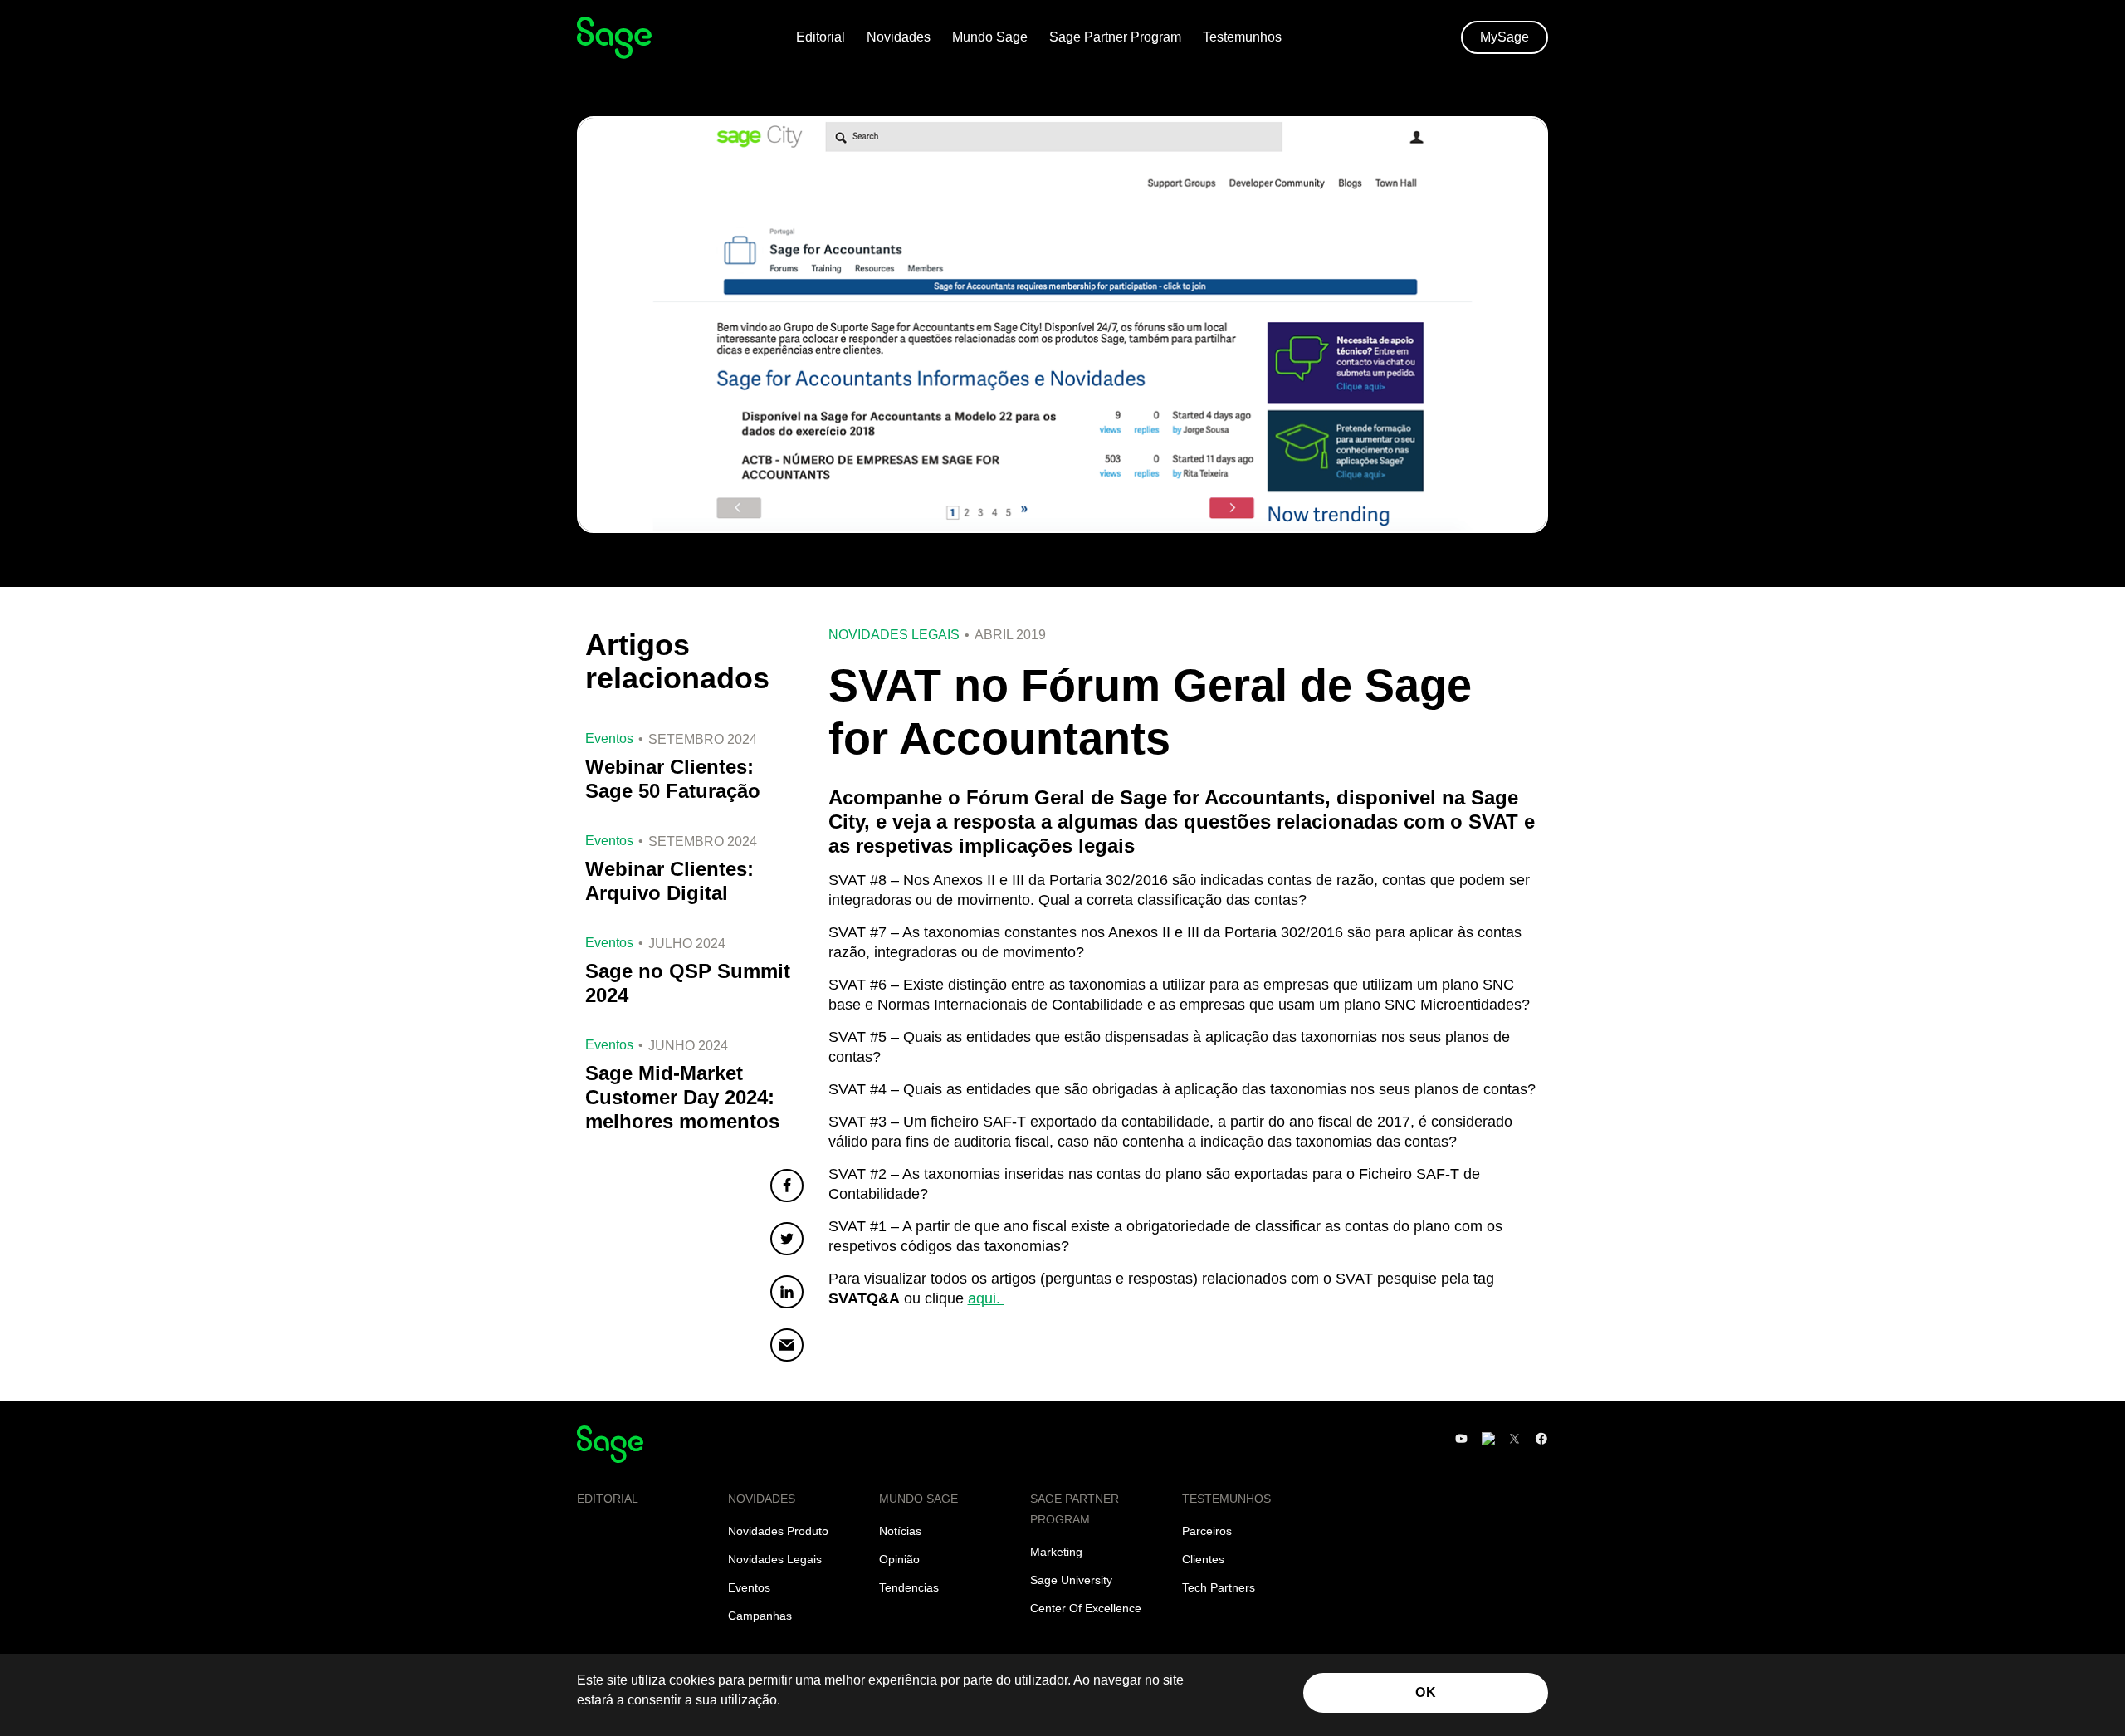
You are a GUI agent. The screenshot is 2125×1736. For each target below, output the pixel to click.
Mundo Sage (990, 37)
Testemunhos (1242, 37)
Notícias (900, 1531)
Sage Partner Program (1115, 37)
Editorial (821, 37)
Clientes (1203, 1559)
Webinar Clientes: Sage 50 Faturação (673, 779)
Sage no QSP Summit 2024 (688, 983)
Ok (1426, 1692)
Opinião (899, 1559)
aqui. (986, 1298)
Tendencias (909, 1587)
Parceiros (1207, 1531)
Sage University (1071, 1580)
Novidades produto (778, 1531)
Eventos (749, 1587)
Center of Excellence (1086, 1608)
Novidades (899, 37)
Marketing (1056, 1552)
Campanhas (760, 1616)
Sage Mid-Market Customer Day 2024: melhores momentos (682, 1097)
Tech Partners (1219, 1587)
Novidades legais (894, 635)
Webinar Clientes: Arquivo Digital (669, 881)
